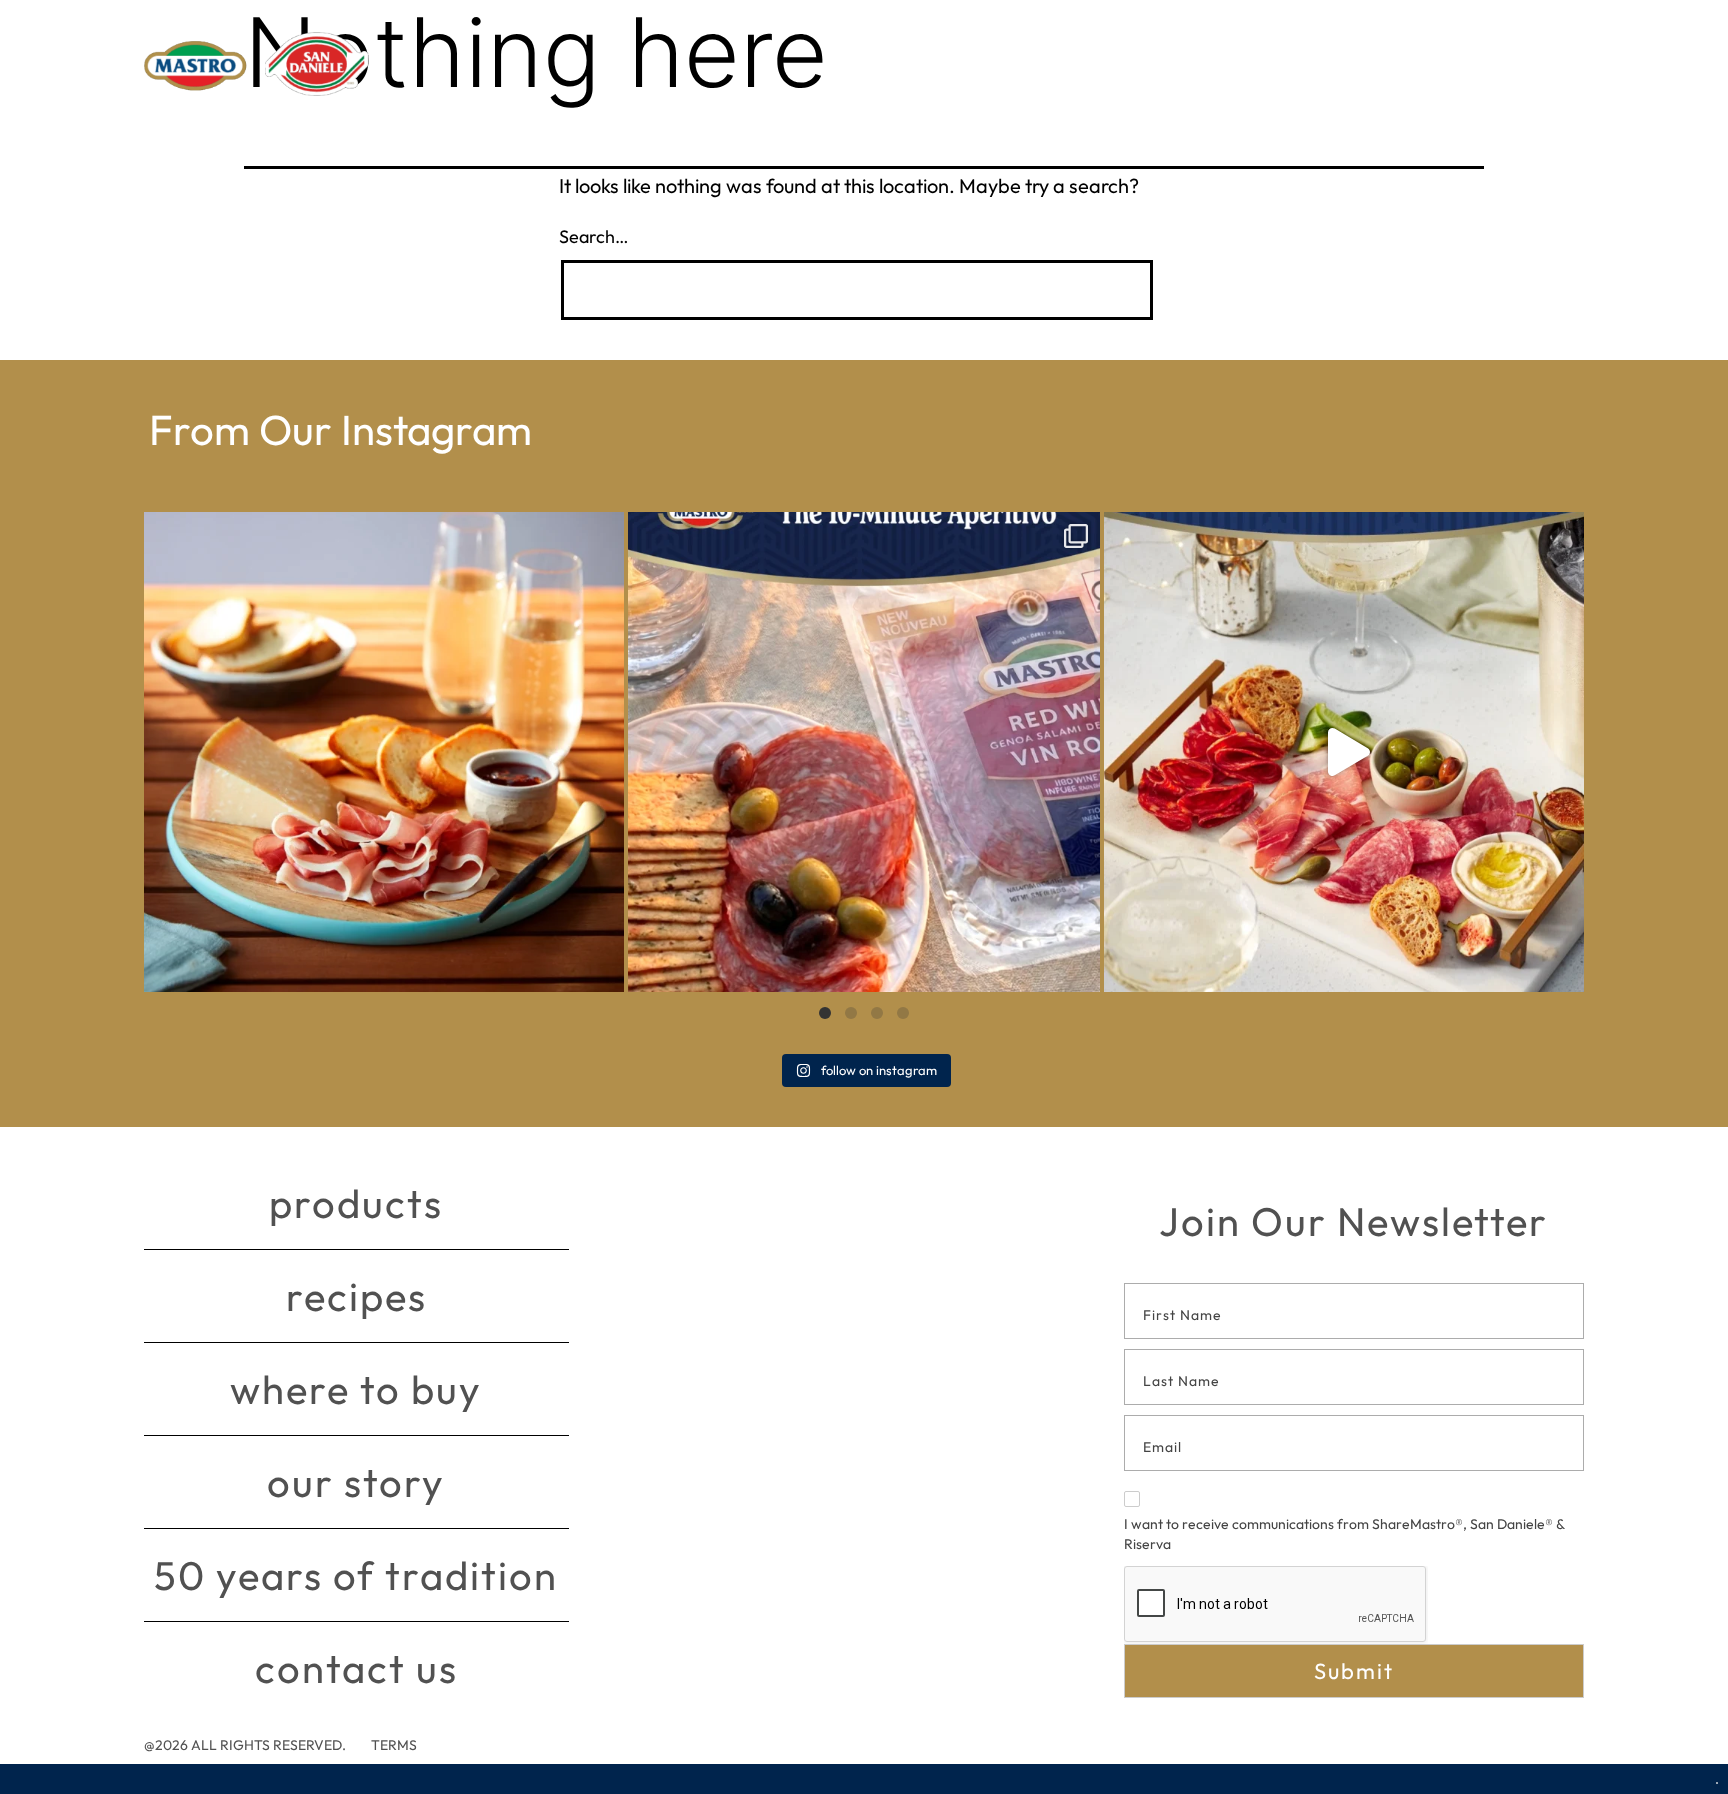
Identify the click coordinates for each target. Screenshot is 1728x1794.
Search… (594, 236)
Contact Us (356, 1668)
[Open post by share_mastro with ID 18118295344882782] (864, 752)
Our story (356, 1482)
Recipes (356, 1296)
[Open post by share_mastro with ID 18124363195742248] (1344, 752)
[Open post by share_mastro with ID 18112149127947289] (384, 752)
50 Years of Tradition (356, 1575)
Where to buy (356, 1389)
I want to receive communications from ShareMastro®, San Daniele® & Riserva (1344, 1534)
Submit (1354, 1671)
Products (356, 1203)
